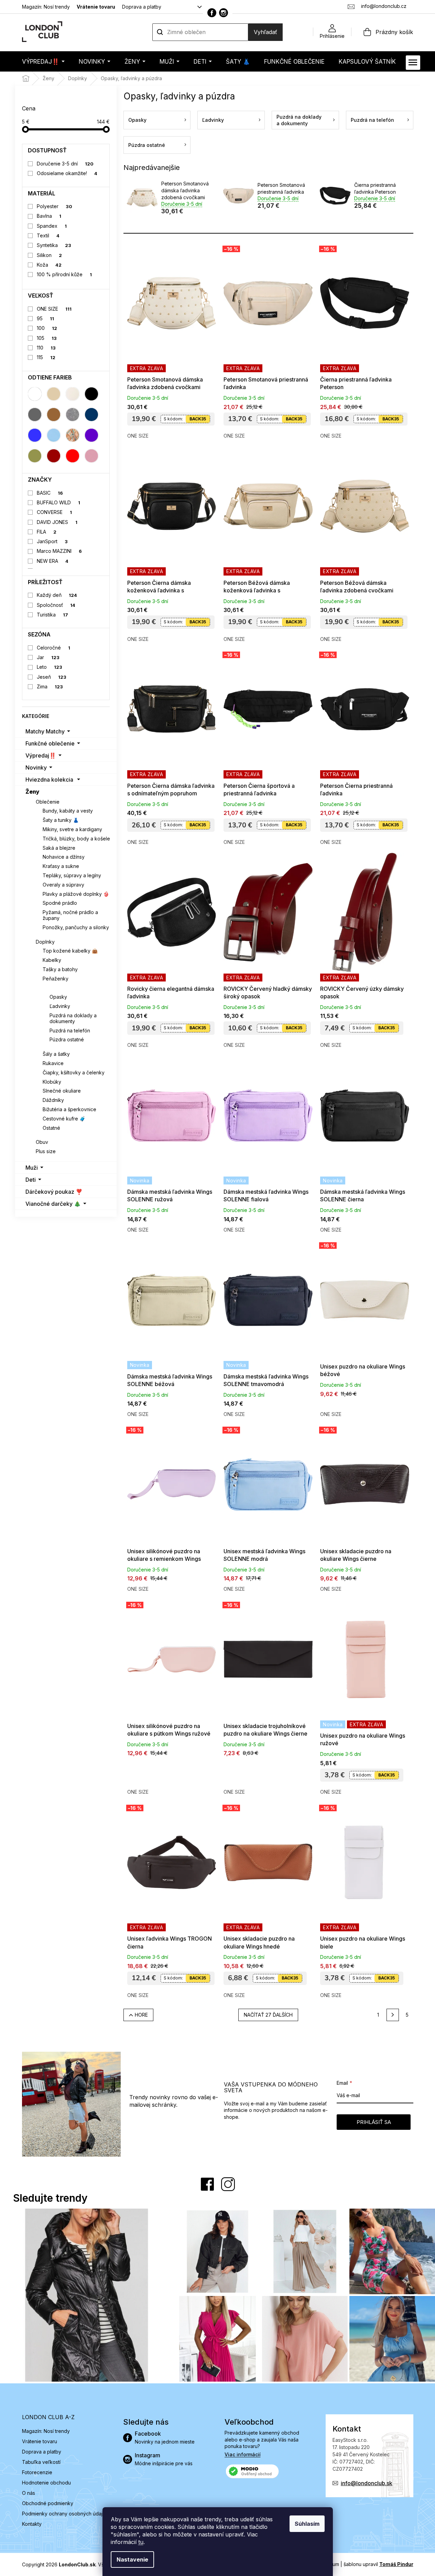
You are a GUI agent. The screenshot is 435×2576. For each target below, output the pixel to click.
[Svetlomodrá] (54, 435)
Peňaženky (56, 979)
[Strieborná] (73, 415)
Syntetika (54, 245)
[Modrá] (35, 435)
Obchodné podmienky (48, 2503)
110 (46, 348)
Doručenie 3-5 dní (65, 164)
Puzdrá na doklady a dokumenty (73, 1018)
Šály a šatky (56, 1054)
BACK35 (198, 419)
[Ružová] (91, 456)
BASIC (50, 493)
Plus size (46, 1151)
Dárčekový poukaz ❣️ (54, 1192)
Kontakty (32, 2524)
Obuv (42, 1142)
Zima (50, 686)
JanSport (52, 541)
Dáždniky (53, 1100)
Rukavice (53, 1063)
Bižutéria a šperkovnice (69, 1109)
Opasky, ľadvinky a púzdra (75, 988)
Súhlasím (307, 2524)
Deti (31, 1180)
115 (46, 357)
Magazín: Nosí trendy (46, 7)
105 (47, 338)
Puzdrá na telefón (70, 1031)
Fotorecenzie (37, 2472)
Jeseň (52, 677)
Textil (48, 235)
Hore (141, 2015)
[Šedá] (35, 415)
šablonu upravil (378, 2564)
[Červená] (73, 456)
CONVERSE (54, 512)
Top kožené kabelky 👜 (70, 951)
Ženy (32, 792)
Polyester (55, 206)
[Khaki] (35, 456)
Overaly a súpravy (63, 885)
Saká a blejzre (59, 848)
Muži (32, 1168)
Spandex (52, 226)
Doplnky (45, 942)
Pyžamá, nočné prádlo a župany (70, 915)
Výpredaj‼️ (41, 755)
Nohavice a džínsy (64, 857)
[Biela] (35, 394)
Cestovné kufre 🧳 (64, 1119)
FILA (47, 532)
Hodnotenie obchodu (46, 2483)
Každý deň (57, 595)
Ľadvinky (60, 1006)
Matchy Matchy (45, 731)
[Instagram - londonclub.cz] (224, 13)
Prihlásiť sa (374, 2122)
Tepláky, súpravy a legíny (72, 875)
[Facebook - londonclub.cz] (212, 13)
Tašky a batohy (60, 969)
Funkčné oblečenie (50, 743)
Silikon (49, 255)
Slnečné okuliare (62, 1091)
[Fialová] (91, 435)
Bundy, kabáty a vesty (68, 811)
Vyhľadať (265, 32)
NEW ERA (53, 561)
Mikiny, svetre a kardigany (72, 829)
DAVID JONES (57, 522)
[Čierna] (91, 394)
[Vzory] (73, 435)
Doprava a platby (142, 7)
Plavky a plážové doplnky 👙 (76, 894)
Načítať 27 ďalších (268, 2015)
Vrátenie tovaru (96, 7)
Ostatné (51, 1128)
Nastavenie (132, 2559)
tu (141, 2542)
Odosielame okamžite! (67, 173)
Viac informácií (243, 2454)
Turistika (52, 615)
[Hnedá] (54, 415)
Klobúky (52, 1082)
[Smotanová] (73, 394)
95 (45, 318)
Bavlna (49, 216)
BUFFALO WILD (58, 502)
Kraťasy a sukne (61, 866)
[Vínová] (54, 456)
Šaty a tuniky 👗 (61, 820)
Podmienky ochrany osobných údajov (65, 2514)
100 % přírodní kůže (64, 274)
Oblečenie (48, 802)
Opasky (58, 997)
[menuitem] (43, 61)
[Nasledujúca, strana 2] (393, 2015)
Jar (48, 657)
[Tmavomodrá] (91, 415)
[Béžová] (54, 394)
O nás (29, 2493)
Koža (49, 265)
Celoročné (53, 648)
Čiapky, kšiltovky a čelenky (74, 1072)
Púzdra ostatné (67, 1039)
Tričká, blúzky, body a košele (76, 839)
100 (47, 328)
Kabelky (52, 960)
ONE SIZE (54, 309)
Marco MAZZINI (59, 551)
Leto (50, 667)
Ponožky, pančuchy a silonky (76, 927)
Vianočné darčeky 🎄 (53, 1204)
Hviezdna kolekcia (49, 780)
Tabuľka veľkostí (41, 2462)
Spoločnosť (56, 605)
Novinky (36, 768)
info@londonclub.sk (367, 2483)
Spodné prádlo (60, 903)
